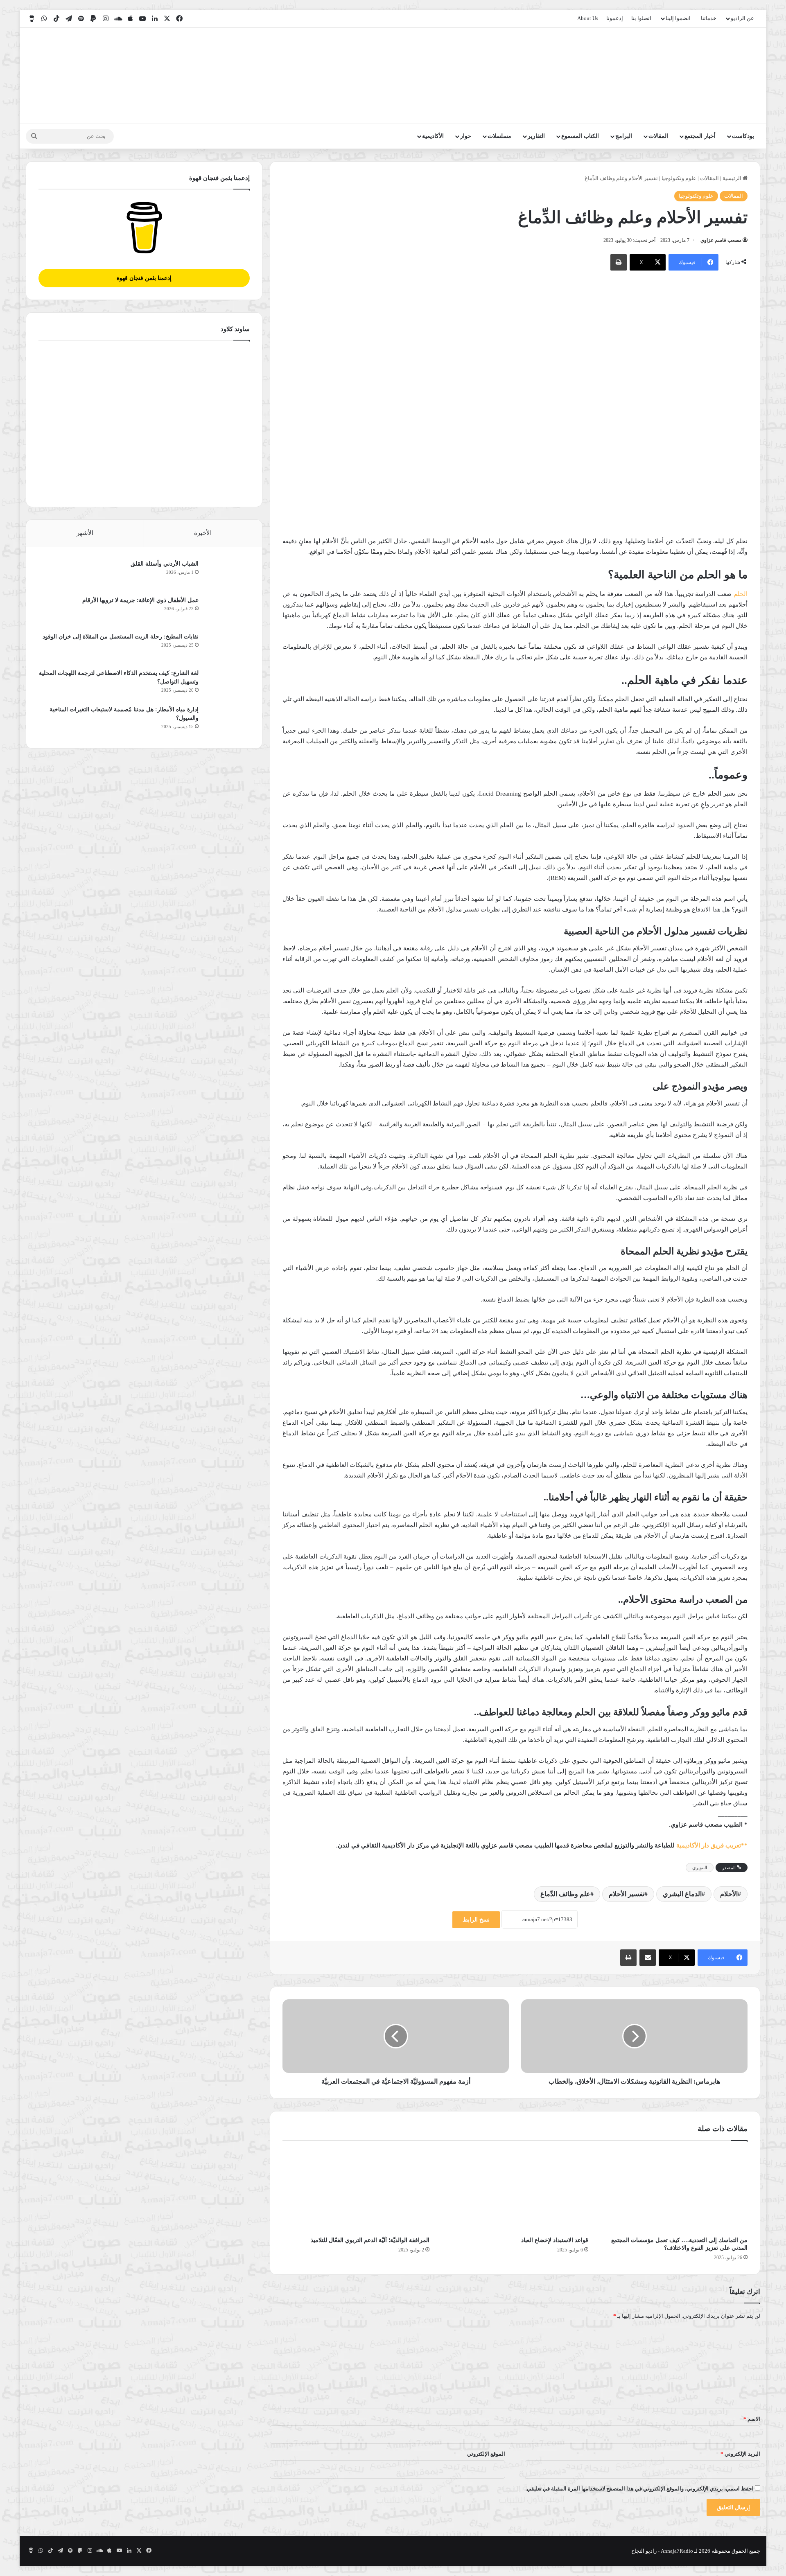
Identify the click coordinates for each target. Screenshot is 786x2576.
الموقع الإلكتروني (486, 2454)
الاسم (752, 2419)
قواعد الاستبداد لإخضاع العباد (555, 2240)
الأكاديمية (433, 136)
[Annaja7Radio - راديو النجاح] (713, 76)
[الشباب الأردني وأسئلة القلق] (227, 575)
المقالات (658, 136)
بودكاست (743, 136)
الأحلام (729, 1894)
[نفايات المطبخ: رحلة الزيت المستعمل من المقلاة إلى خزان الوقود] (227, 648)
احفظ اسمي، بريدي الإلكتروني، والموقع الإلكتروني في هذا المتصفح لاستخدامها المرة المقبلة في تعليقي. (640, 2489)
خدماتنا (709, 18)
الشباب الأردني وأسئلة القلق (165, 564)
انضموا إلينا (678, 18)
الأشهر (85, 533)
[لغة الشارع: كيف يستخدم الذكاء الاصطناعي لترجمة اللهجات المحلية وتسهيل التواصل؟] (227, 684)
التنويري (700, 1868)
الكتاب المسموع (580, 136)
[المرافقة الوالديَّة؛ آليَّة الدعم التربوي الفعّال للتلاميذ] (356, 2190)
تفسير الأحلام (627, 1894)
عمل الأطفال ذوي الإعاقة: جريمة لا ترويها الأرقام (140, 600)
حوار (466, 136)
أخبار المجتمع (700, 136)
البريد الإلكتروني (740, 2454)
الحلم (741, 594)
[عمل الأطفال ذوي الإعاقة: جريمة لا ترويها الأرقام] (227, 611)
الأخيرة (203, 533)
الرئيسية (733, 178)
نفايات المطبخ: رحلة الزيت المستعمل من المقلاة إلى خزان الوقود (121, 637)
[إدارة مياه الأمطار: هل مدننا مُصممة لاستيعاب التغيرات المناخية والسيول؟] (227, 721)
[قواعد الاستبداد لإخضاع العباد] (515, 2190)
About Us (588, 18)
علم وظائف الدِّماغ (565, 1894)
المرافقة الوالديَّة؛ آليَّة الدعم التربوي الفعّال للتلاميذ (370, 2240)
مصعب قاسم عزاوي (721, 240)
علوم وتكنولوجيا (679, 178)
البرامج (624, 136)
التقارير (536, 136)
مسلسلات (499, 136)
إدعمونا (615, 18)
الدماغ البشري (682, 1894)
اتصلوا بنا (641, 18)
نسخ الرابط (476, 1920)
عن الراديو (742, 18)
